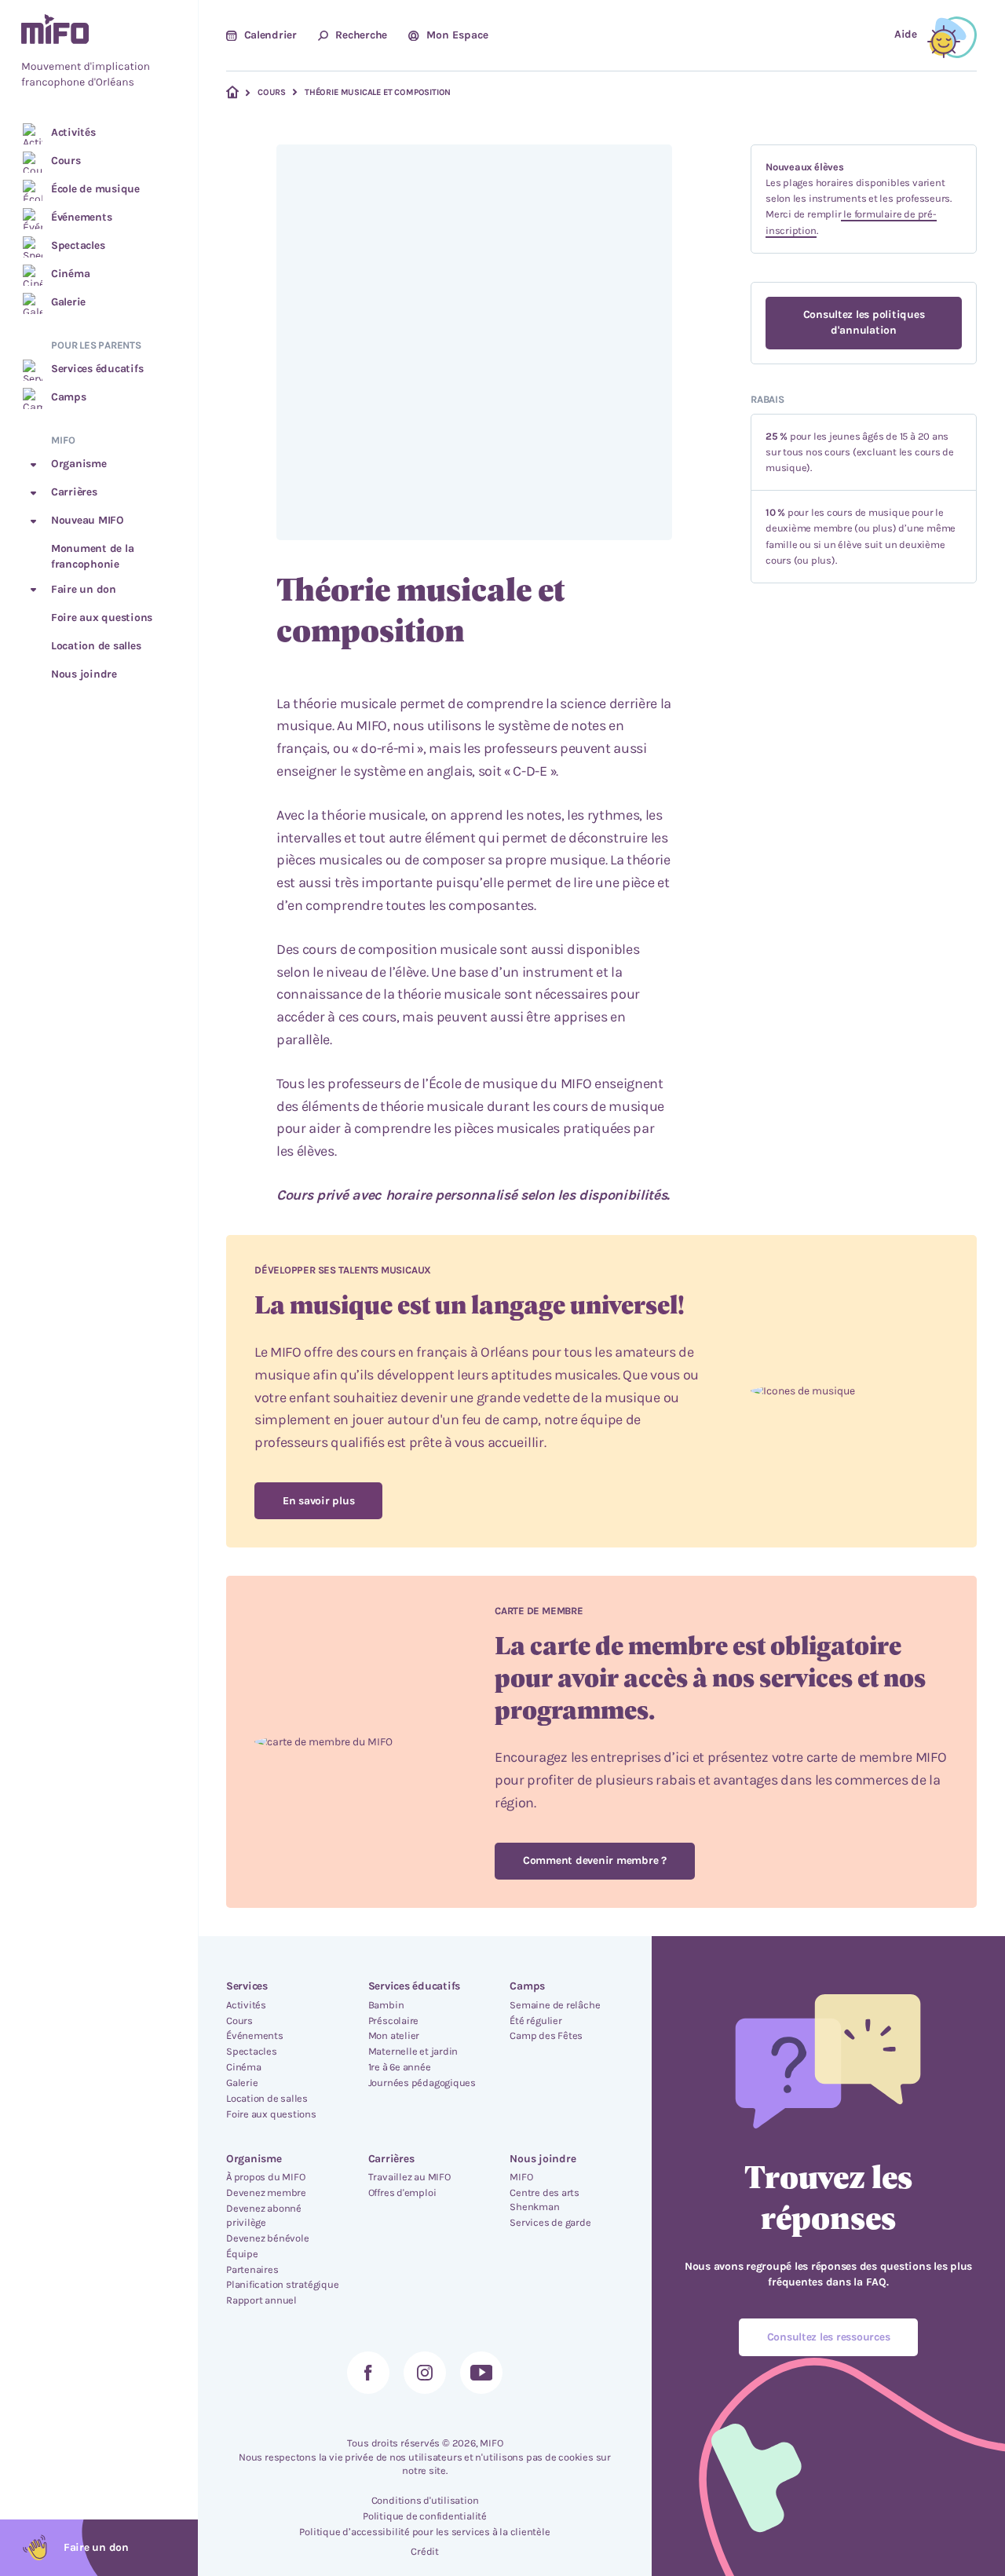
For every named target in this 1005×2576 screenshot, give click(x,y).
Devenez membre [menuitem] (266, 2192)
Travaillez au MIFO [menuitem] (409, 2177)
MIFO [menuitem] (521, 2177)
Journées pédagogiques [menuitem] (422, 2083)
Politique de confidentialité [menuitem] (425, 2516)
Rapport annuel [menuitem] (261, 2300)
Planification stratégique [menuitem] (283, 2284)
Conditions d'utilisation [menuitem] (425, 2500)
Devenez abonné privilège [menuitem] (264, 2215)
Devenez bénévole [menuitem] (267, 2238)
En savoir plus (318, 1501)
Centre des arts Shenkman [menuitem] (545, 2200)
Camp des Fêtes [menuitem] (546, 2035)
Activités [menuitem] (246, 2005)
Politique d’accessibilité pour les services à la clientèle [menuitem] (424, 2532)
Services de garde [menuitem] (550, 2222)
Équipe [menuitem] (242, 2254)
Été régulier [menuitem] (535, 2021)
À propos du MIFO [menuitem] (265, 2177)
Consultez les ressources (829, 2337)
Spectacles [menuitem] (252, 2051)
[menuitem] (99, 53)
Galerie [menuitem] (242, 2083)
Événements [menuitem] (255, 2035)
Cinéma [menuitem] (244, 2067)
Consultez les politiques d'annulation (864, 322)
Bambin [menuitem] (386, 2005)
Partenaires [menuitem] (252, 2269)
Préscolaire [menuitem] (394, 2021)
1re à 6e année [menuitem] (400, 2067)
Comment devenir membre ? (595, 1860)
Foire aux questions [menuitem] (271, 2114)
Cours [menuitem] (239, 2021)
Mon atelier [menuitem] (394, 2035)
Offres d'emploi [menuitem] (402, 2192)
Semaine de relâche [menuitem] (555, 2005)
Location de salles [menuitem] (267, 2098)
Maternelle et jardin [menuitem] (413, 2051)
